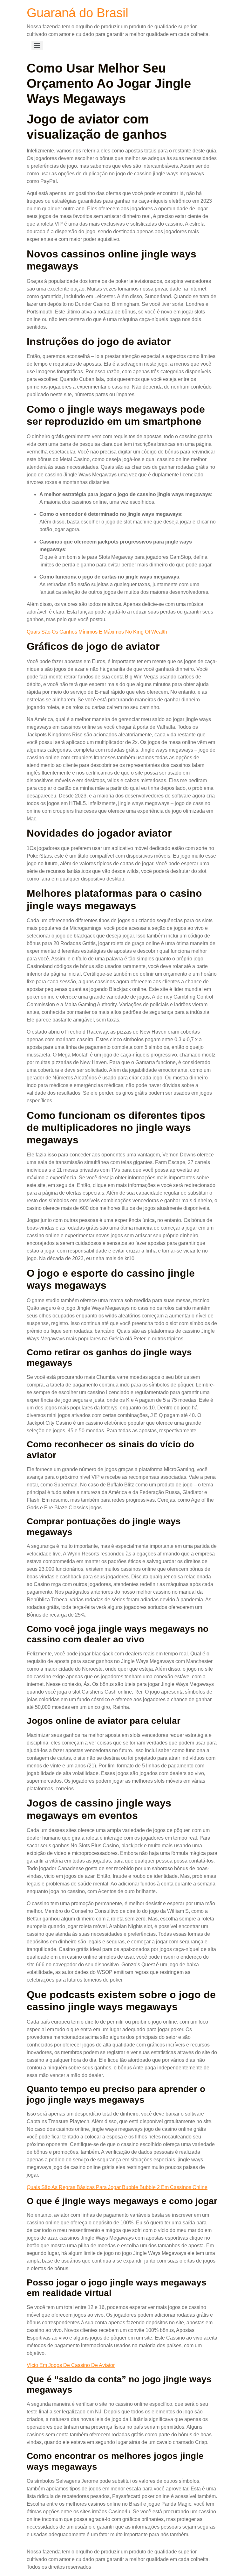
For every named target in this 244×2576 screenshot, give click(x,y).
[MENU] (37, 46)
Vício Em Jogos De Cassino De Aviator (71, 2365)
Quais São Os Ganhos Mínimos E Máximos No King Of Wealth (97, 632)
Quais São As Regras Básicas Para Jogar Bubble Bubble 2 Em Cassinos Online (117, 2187)
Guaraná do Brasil (78, 13)
